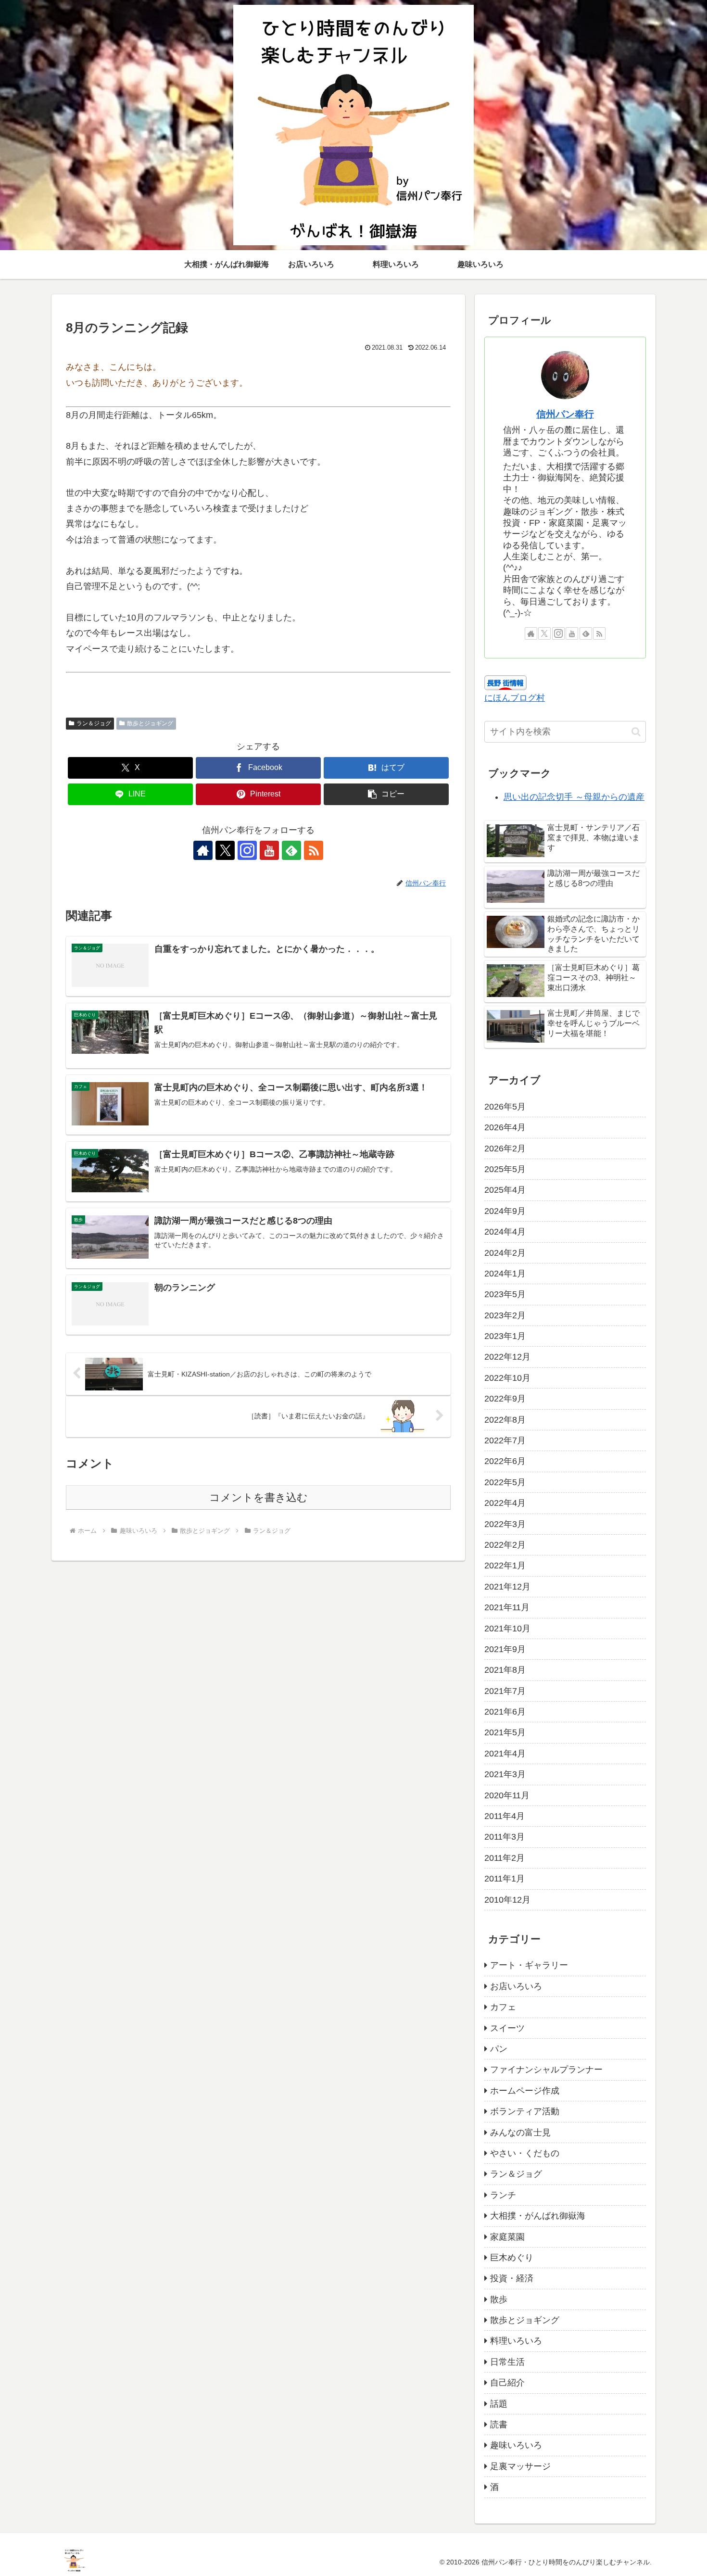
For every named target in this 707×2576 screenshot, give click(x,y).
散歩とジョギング (150, 723)
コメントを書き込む (259, 1497)
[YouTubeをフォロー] (269, 850)
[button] (386, 794)
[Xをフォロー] (225, 850)
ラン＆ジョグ (94, 723)
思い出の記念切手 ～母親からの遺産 (574, 797)
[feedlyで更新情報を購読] (291, 850)
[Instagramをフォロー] (247, 850)
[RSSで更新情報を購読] (314, 850)
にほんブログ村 (515, 698)
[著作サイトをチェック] (203, 850)
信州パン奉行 (565, 414)
